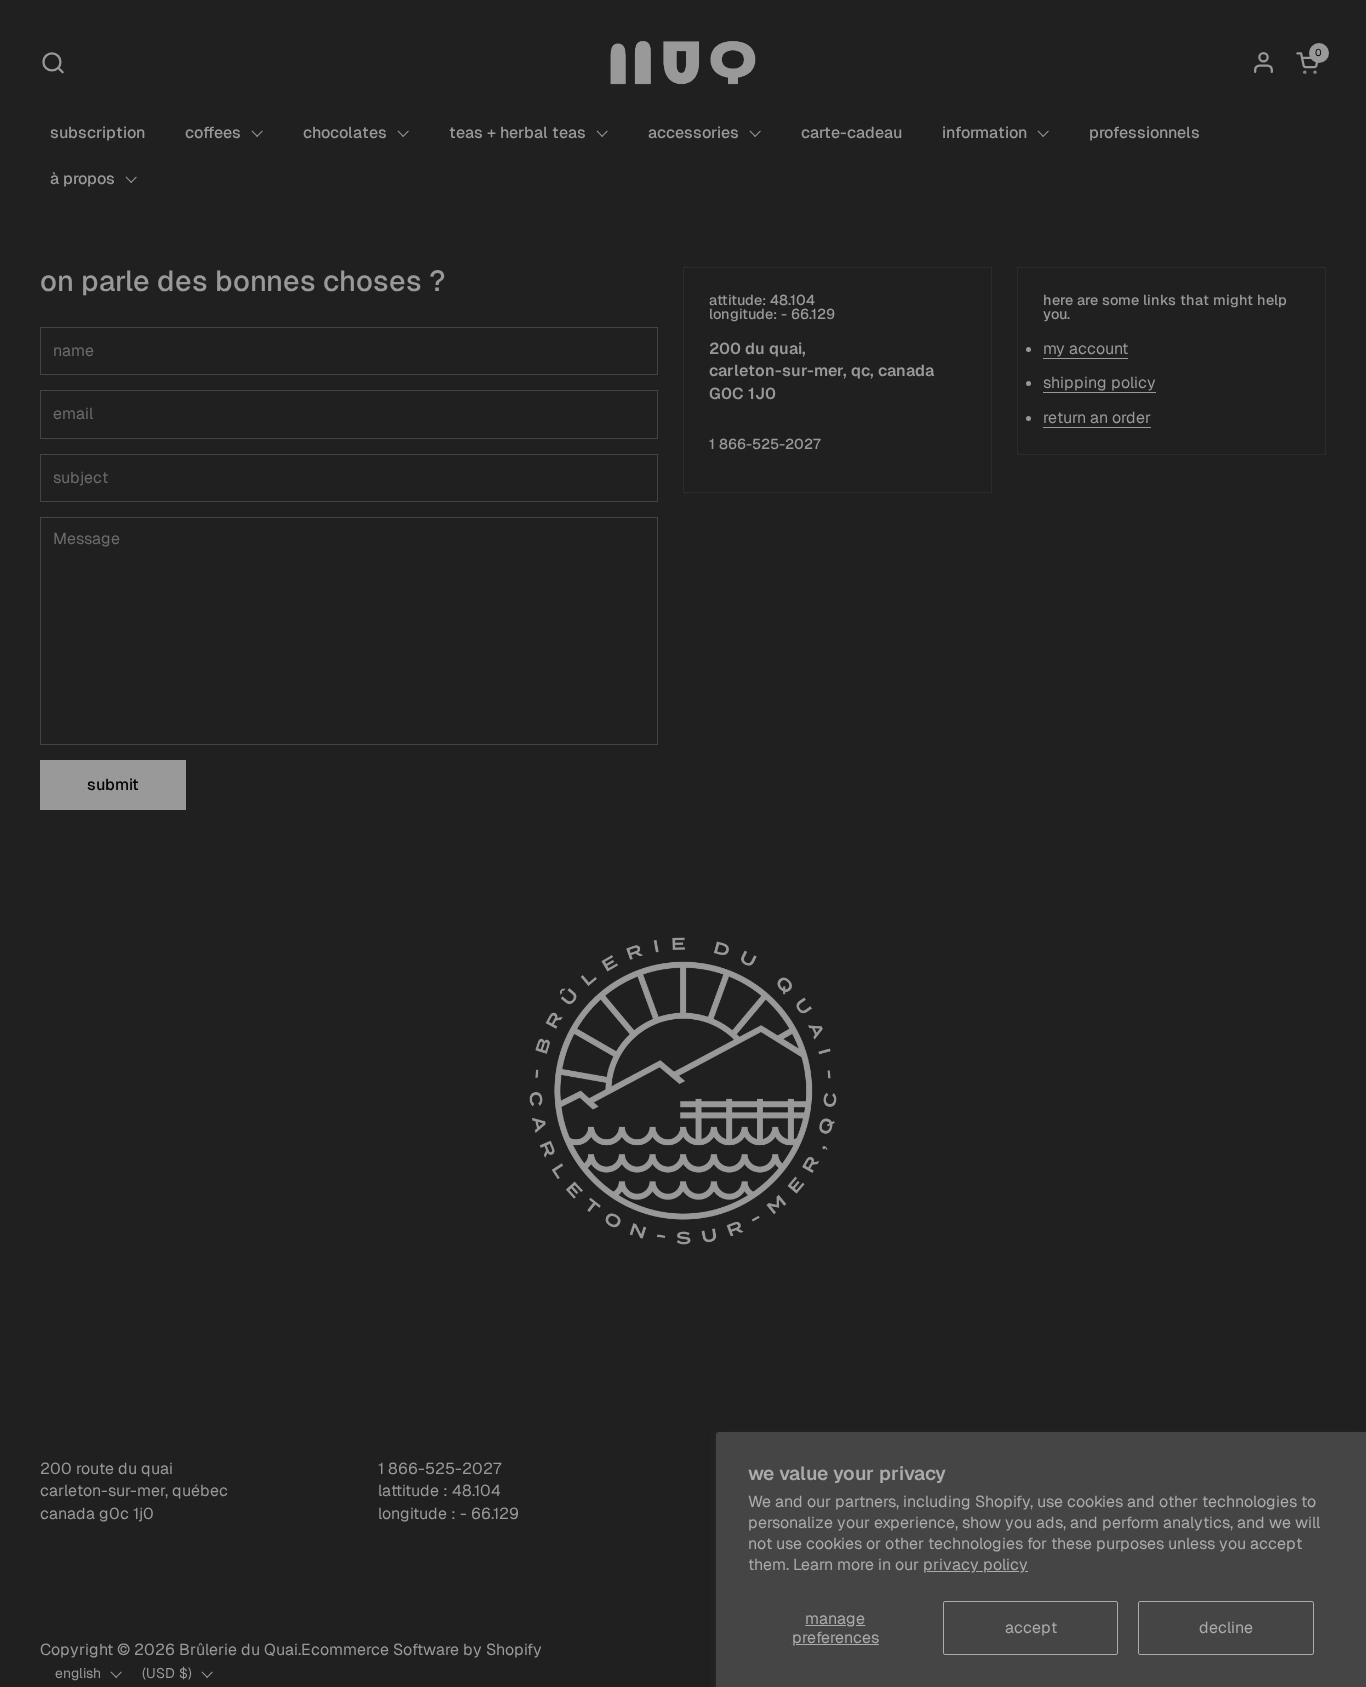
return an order (1097, 417)
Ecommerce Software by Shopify (421, 1649)
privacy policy (975, 1564)
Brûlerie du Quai (238, 1649)
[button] (52, 62)
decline (1226, 1627)
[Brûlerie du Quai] (682, 62)
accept (1031, 1627)
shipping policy (1099, 382)
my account (1085, 348)
